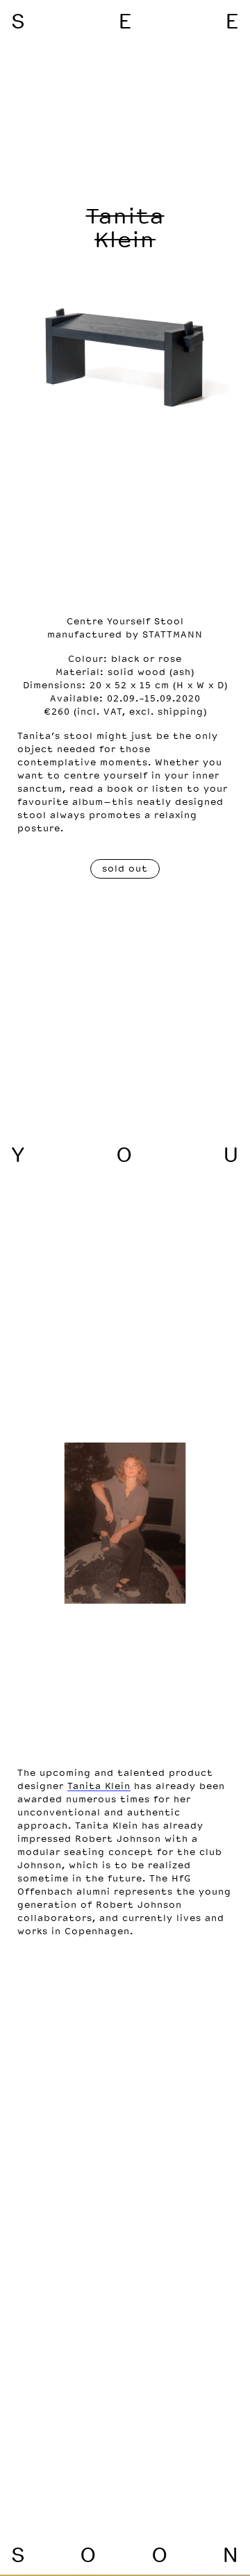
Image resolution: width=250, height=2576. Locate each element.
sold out (125, 869)
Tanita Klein (99, 1786)
